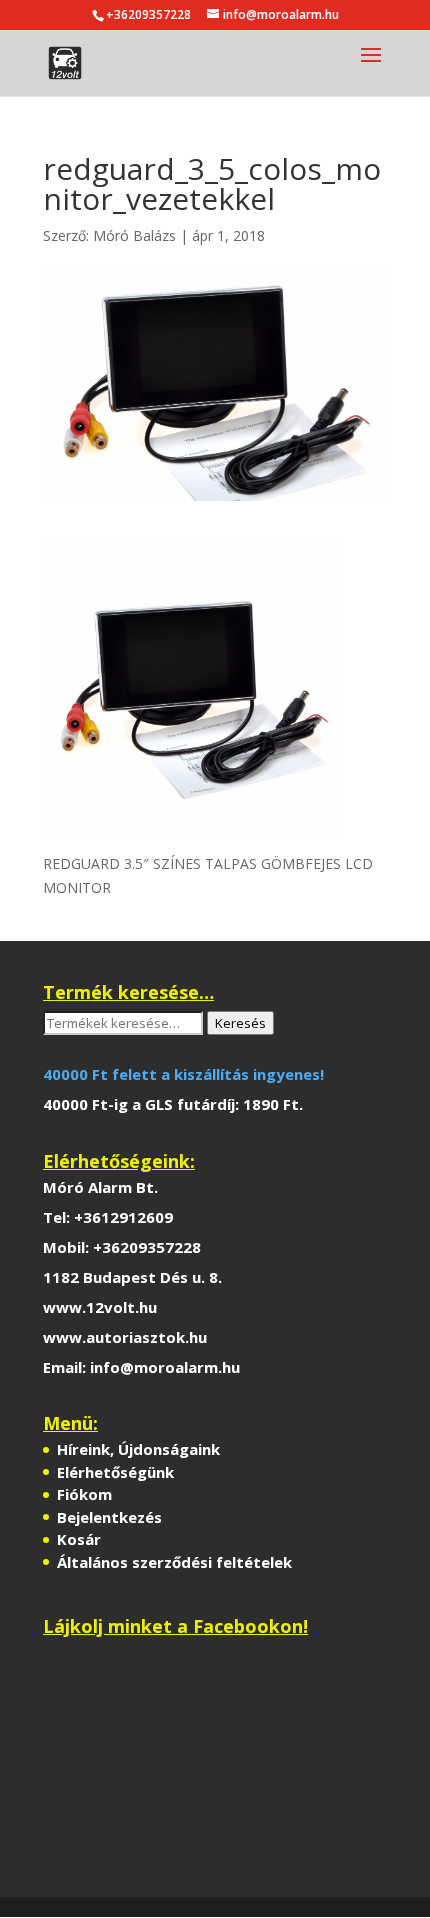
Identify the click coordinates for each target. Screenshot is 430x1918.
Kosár (79, 1539)
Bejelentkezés (109, 1517)
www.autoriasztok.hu (125, 1337)
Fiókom (84, 1494)
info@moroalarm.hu (165, 1367)
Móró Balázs (134, 235)
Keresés (240, 1023)
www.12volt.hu (100, 1307)
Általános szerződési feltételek (174, 1562)
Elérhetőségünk (115, 1472)
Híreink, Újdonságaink (138, 1449)
